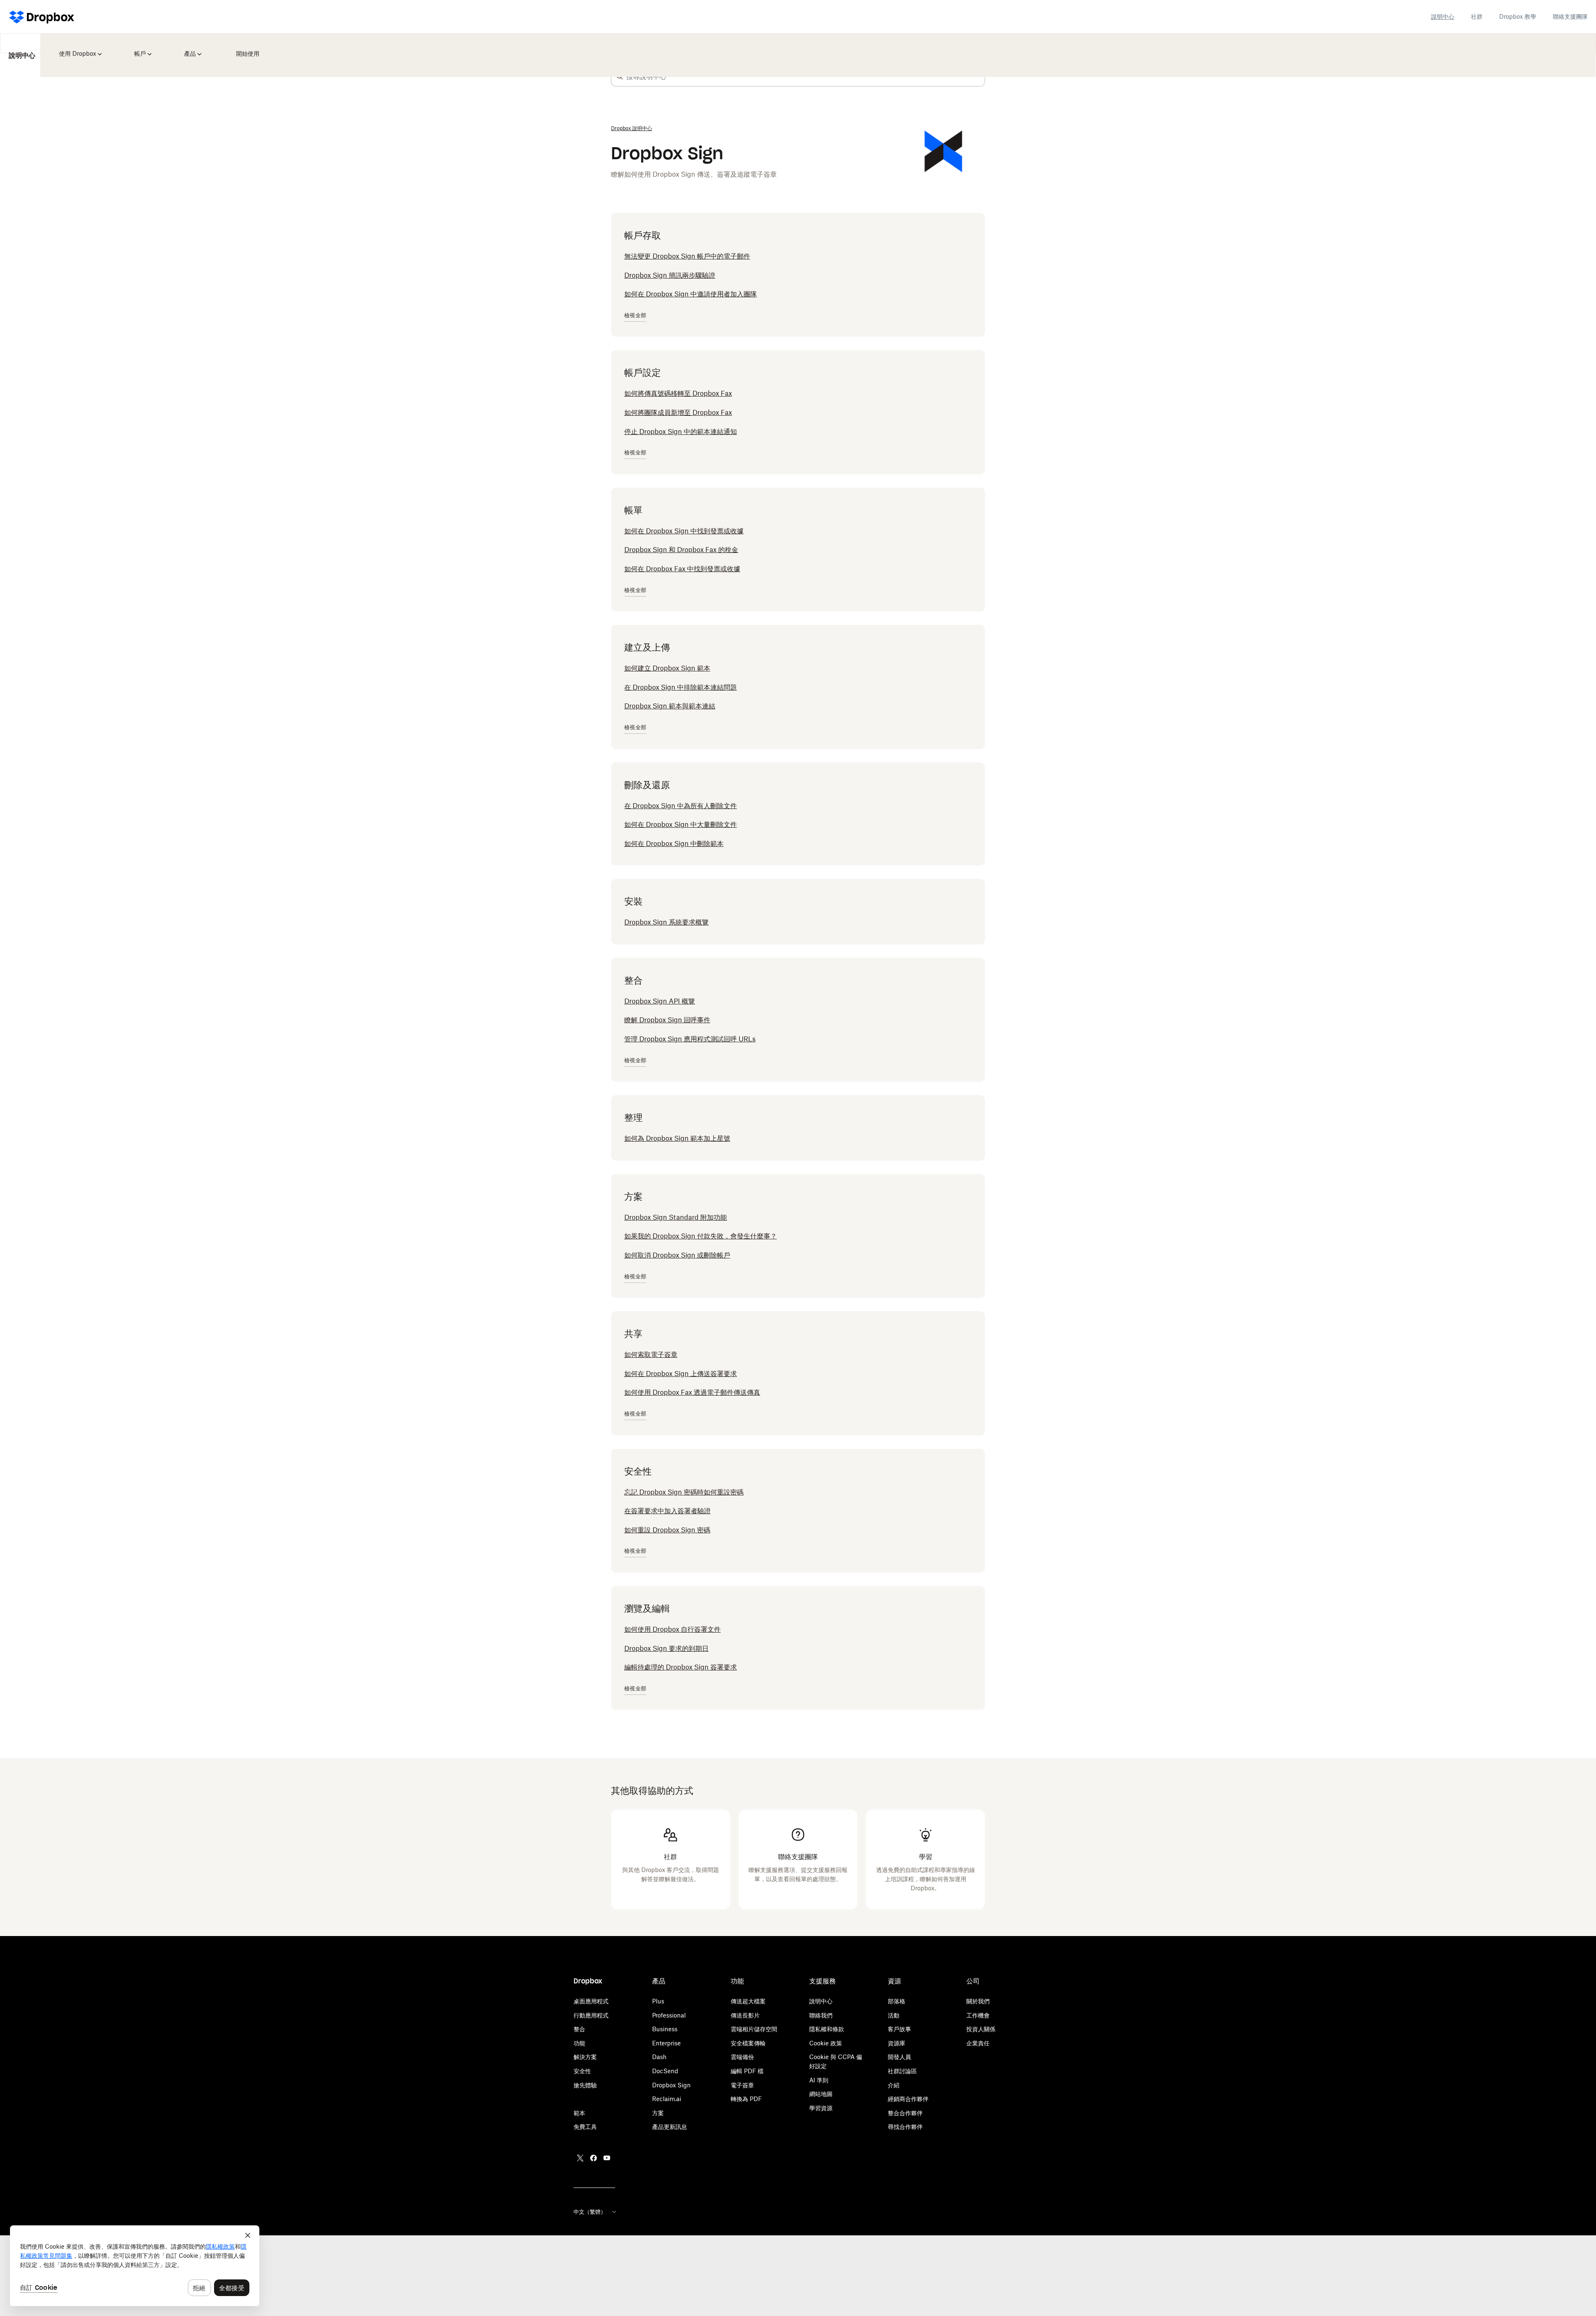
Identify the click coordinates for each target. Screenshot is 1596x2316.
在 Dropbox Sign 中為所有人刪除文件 (681, 806)
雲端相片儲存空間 (754, 2029)
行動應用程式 (591, 2015)
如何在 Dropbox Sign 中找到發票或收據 (684, 531)
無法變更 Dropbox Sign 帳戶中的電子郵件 (687, 256)
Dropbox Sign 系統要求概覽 (666, 922)
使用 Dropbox (76, 48)
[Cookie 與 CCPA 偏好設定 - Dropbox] (135, 2266)
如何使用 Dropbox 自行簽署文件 (672, 1629)
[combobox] (805, 76)
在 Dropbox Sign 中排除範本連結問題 (681, 687)
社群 (1477, 16)
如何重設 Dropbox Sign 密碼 (667, 1530)
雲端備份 (742, 2057)
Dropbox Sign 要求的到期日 (666, 1648)
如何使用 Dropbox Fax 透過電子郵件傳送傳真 (692, 1392)
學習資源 (821, 2108)
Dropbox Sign (671, 2085)
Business (665, 2029)
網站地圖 (821, 2094)
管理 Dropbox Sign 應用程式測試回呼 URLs (690, 1039)
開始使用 (237, 48)
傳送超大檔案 (748, 2001)
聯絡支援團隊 (1570, 16)
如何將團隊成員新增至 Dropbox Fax (678, 412)
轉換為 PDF (746, 2099)
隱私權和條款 (827, 2029)
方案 (658, 2113)
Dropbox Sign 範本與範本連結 (670, 706)
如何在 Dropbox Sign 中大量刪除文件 (681, 824)
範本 (579, 2113)
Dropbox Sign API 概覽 (660, 1001)
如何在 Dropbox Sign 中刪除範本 (674, 844)
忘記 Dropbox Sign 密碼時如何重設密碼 (684, 1492)
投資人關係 (981, 2029)
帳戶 (137, 48)
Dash (659, 2057)
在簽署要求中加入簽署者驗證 (667, 1511)
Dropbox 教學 (1518, 16)
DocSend (665, 2071)
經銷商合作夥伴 (908, 2099)
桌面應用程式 (591, 2001)
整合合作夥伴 (905, 2113)
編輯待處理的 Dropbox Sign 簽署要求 (681, 1667)
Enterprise (666, 2043)
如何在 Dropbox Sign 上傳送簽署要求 (681, 1374)
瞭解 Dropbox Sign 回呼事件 (667, 1020)
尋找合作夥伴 (905, 2127)
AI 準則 (819, 2080)
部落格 (897, 2001)
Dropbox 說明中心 (632, 128)
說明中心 (1443, 16)
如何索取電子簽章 (651, 1354)
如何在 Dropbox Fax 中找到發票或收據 (682, 569)
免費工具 (585, 2127)
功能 (579, 2043)
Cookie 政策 (826, 2043)
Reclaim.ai (667, 2099)
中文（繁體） (590, 2212)
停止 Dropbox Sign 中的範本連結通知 (681, 432)
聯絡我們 (821, 2015)
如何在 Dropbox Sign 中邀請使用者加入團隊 (691, 294)
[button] (620, 76)
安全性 (582, 2071)
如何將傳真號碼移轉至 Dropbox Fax (678, 393)
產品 (184, 48)
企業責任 (978, 2043)
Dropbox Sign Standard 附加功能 (676, 1217)
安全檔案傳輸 (748, 2043)
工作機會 (978, 2015)
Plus (658, 2001)
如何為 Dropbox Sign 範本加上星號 (677, 1138)
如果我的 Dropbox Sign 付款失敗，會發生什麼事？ (701, 1236)
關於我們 (978, 2001)
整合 (579, 2029)
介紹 (894, 2085)
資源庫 (897, 2043)
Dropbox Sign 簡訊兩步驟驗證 (670, 275)
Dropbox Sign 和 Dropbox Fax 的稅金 (681, 550)
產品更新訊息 (670, 2127)
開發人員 (899, 2057)
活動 (894, 2015)
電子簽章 (742, 2085)
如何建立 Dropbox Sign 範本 (667, 668)
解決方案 (585, 2057)
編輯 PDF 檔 (747, 2071)
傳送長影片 (745, 2015)
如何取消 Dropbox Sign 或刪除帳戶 (677, 1255)
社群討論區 (902, 2071)
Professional (669, 2015)
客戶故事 (899, 2029)
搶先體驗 (585, 2085)
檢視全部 (635, 315)
